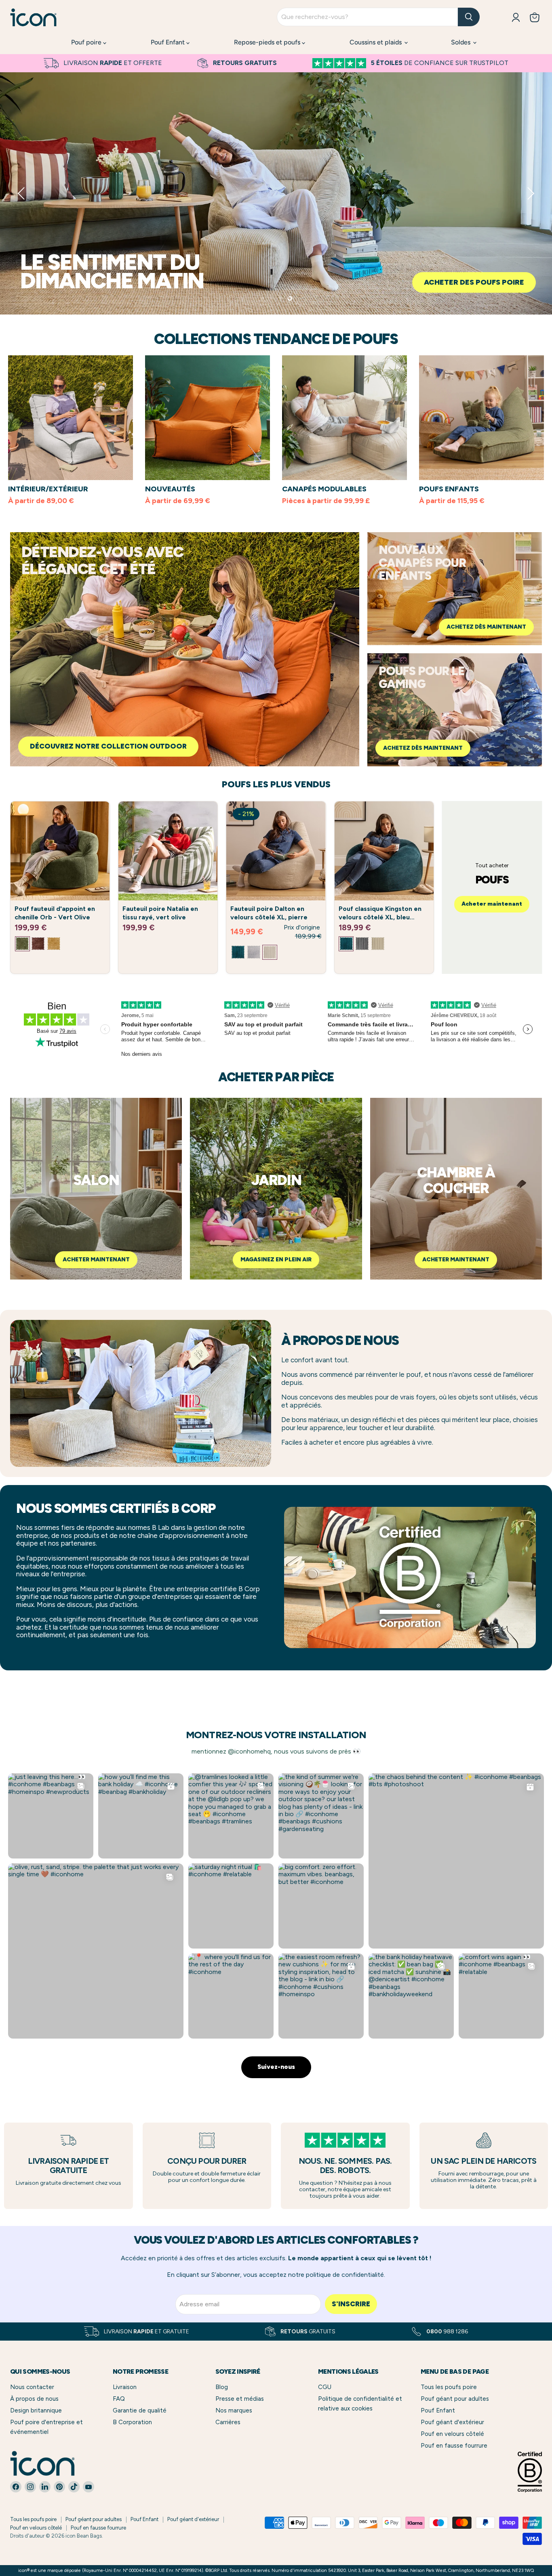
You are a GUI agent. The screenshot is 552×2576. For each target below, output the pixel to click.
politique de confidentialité (345, 2275)
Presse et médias (240, 2399)
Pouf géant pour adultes (455, 2399)
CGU (325, 2387)
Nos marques (234, 2410)
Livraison (125, 2387)
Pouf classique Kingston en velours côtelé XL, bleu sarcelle (380, 917)
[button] (22, 193)
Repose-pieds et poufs (268, 42)
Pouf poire (87, 42)
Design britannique (36, 2410)
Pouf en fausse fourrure (454, 2446)
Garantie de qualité (140, 2410)
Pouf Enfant (169, 42)
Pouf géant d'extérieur (452, 2422)
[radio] (22, 944)
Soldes (461, 42)
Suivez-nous (276, 2067)
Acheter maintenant (71, 282)
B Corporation (132, 2422)
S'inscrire (351, 2304)
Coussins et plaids (376, 42)
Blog (222, 2387)
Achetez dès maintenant (486, 627)
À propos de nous (34, 2399)
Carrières (228, 2422)
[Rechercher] (469, 17)
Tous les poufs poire (449, 2387)
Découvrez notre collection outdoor (108, 746)
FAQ (119, 2399)
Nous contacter (32, 2387)
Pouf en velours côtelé (452, 2434)
